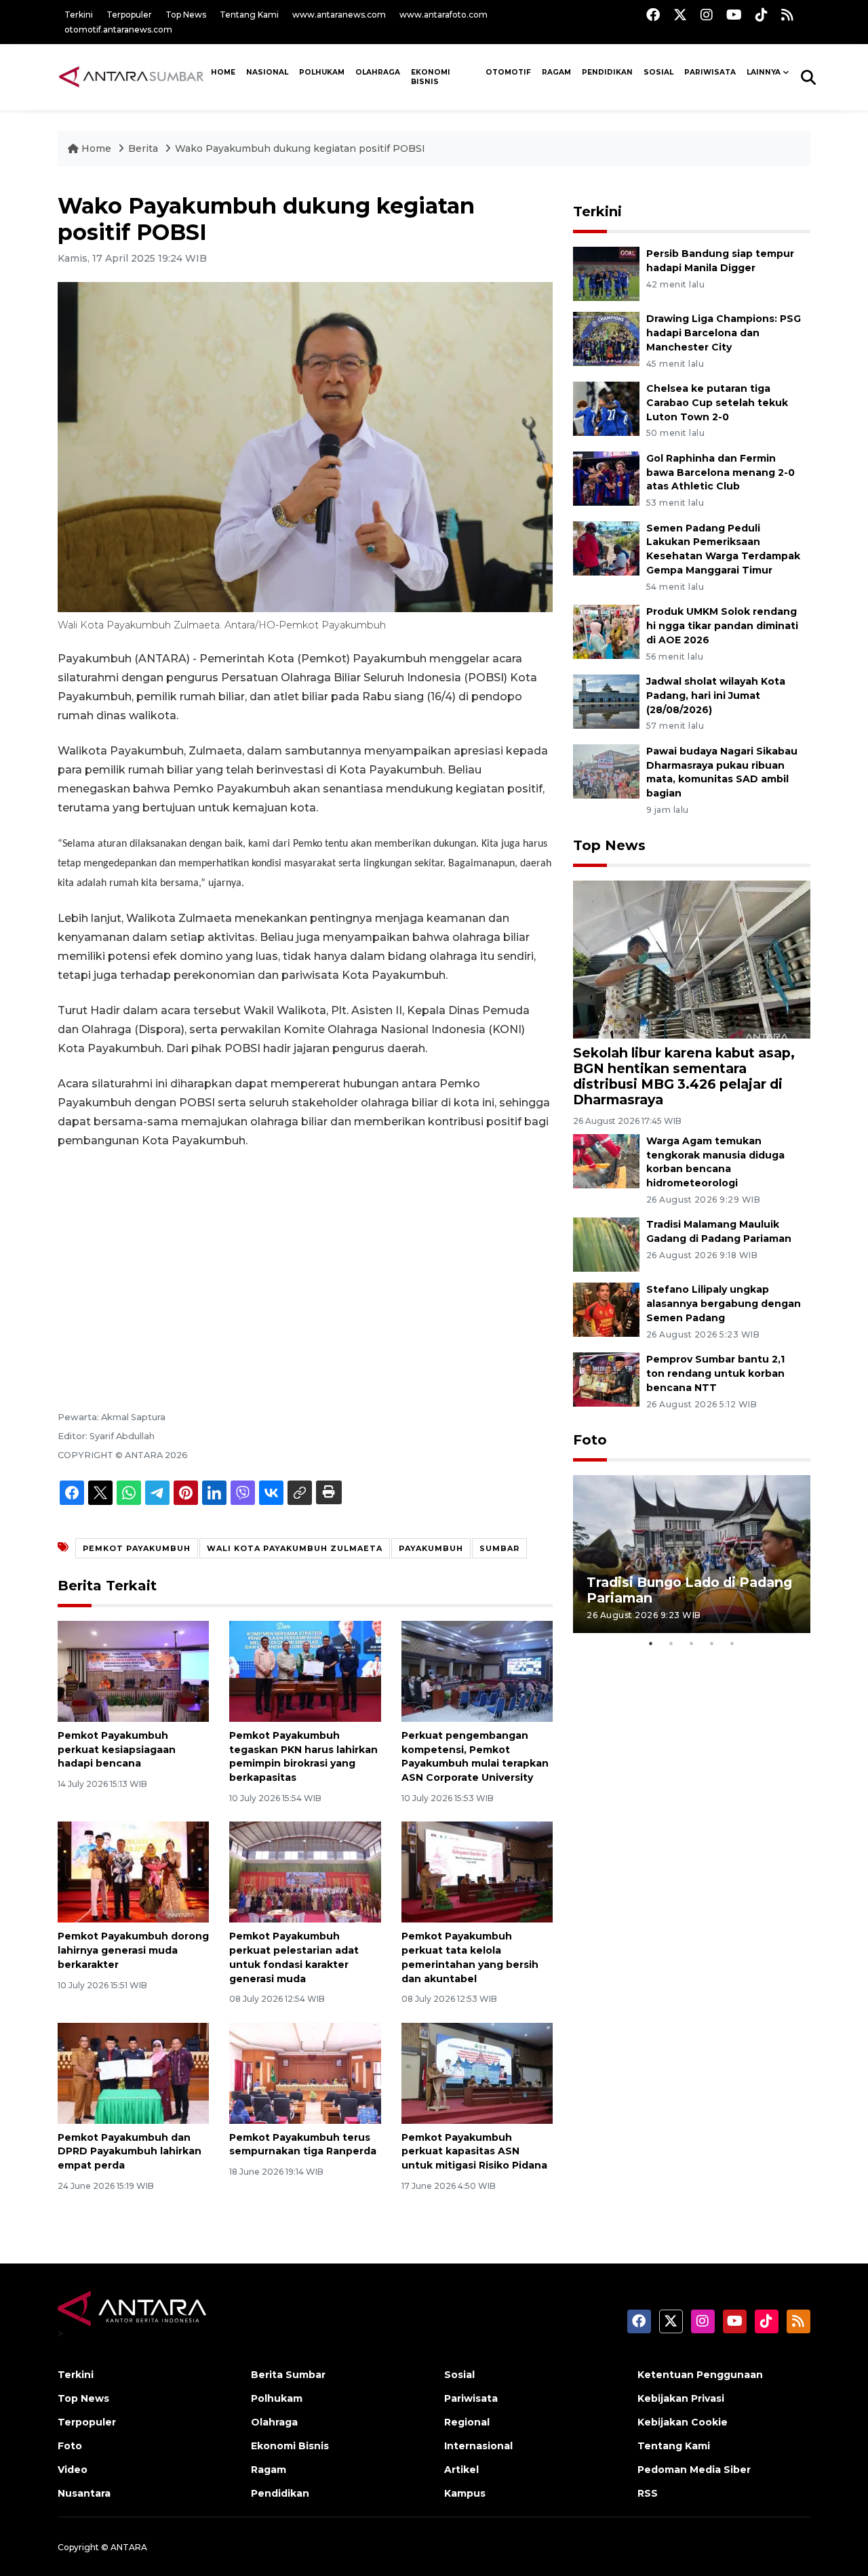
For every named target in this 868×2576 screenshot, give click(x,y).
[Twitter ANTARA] (680, 15)
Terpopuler (129, 15)
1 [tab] (651, 1643)
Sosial (459, 2375)
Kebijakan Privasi (681, 2398)
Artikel (461, 2470)
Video (73, 2470)
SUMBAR (499, 1548)
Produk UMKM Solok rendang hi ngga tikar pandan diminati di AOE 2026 (722, 626)
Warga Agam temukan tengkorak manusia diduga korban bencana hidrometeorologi (715, 1162)
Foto (590, 1440)
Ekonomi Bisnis (431, 77)
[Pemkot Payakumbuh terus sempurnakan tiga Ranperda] (305, 2072)
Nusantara (84, 2493)
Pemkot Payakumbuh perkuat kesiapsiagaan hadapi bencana (117, 1750)
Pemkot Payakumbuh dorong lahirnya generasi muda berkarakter (133, 1950)
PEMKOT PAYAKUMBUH (137, 1548)
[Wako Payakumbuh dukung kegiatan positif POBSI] (692, 959)
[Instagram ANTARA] (707, 15)
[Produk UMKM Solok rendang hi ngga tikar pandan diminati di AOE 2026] (606, 631)
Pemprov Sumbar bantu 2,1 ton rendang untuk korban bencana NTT (715, 1373)
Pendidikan (607, 72)
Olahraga (378, 72)
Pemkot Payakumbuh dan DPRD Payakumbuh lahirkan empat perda (130, 2152)
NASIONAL (267, 72)
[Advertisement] (305, 1262)
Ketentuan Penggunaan (700, 2375)
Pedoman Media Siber (694, 2470)
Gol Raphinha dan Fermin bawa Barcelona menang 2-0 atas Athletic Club (721, 472)
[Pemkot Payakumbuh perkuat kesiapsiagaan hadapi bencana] (133, 1671)
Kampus (465, 2493)
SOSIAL (658, 72)
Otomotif (508, 72)
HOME (223, 72)
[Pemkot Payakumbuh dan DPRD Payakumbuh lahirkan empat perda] (133, 2072)
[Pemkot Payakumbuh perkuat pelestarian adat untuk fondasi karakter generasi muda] (305, 1871)
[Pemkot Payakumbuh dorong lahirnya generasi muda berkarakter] (133, 1871)
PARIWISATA (710, 72)
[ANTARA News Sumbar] (132, 77)
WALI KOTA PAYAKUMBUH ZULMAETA (295, 1548)
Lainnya (764, 72)
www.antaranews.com (339, 15)
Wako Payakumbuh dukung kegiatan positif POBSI (300, 148)
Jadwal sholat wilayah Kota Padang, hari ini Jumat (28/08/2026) (716, 696)
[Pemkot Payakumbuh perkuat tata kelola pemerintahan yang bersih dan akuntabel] (477, 1871)
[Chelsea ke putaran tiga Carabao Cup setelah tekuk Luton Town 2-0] (606, 408)
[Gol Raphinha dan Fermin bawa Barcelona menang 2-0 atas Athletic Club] (606, 478)
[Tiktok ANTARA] (762, 15)
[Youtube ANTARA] (734, 15)
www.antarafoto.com (443, 15)
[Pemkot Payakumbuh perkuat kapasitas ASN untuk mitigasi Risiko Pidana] (477, 2072)
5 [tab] (732, 1643)
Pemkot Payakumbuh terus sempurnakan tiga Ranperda (303, 2145)
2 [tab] (671, 1643)
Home (96, 148)
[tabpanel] (692, 1554)
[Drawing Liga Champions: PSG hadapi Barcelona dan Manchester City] (606, 339)
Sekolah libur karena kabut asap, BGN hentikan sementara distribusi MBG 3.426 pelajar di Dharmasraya (684, 1076)
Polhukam (322, 72)
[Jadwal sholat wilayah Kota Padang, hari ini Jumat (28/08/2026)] (606, 701)
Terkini (79, 15)
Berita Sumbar (288, 2375)
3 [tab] (692, 1643)
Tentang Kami (249, 15)
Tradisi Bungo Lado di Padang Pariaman (689, 1590)
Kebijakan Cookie (683, 2422)
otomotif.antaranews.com (118, 29)
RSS (648, 2493)
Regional (467, 2422)
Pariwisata (471, 2398)
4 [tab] (712, 1643)
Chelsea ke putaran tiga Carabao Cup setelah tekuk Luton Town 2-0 (717, 403)
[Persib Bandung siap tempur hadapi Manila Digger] (606, 274)
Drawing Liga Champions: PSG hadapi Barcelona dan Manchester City (724, 333)
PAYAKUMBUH (431, 1548)
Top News (186, 15)
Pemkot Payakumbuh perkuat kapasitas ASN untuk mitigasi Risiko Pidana (474, 2152)
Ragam (556, 72)
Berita (144, 148)
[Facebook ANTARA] (653, 15)
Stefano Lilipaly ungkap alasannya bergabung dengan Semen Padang (724, 1304)
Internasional (478, 2446)
